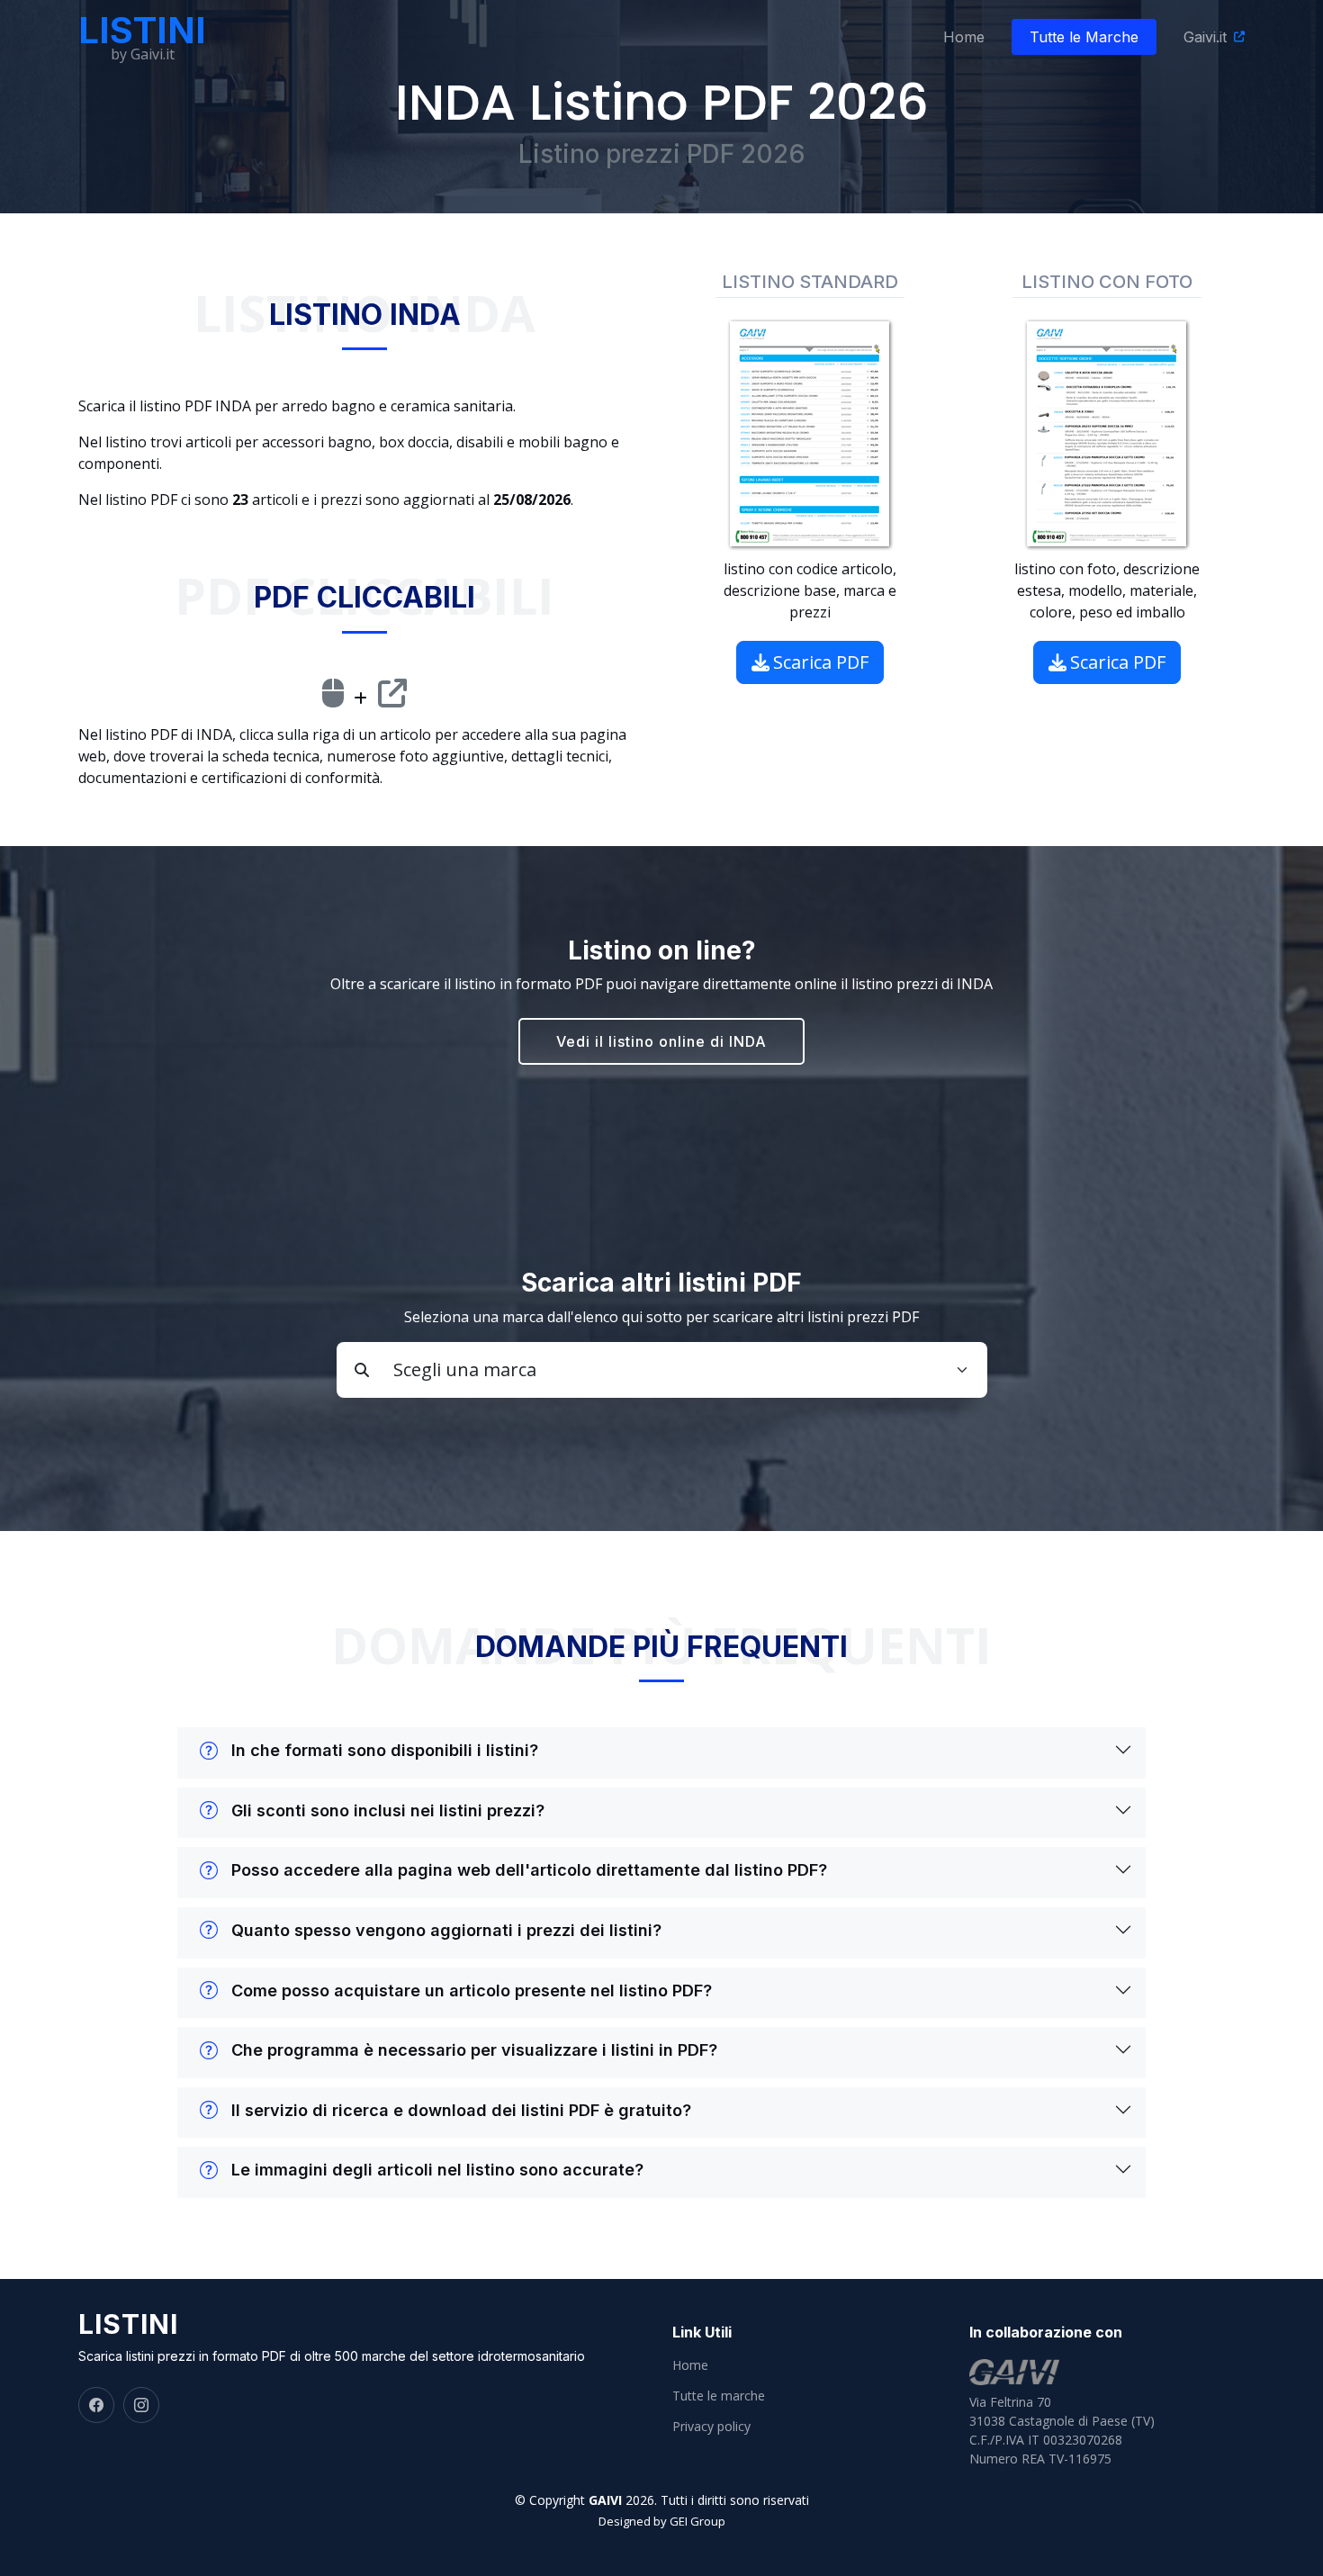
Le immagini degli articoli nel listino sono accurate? (437, 2170)
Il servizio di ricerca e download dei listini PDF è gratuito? (461, 2110)
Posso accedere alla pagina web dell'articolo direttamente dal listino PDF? (529, 1870)
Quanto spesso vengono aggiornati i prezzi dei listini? (446, 1930)
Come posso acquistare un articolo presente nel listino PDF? (472, 1991)
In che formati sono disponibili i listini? (385, 1750)
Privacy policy (711, 2427)
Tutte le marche (719, 2396)
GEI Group (697, 2521)
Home (964, 37)
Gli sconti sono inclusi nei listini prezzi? (388, 1810)
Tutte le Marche (1084, 37)
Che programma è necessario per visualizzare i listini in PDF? (474, 2050)
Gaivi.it (1205, 37)
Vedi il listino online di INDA (661, 1041)
